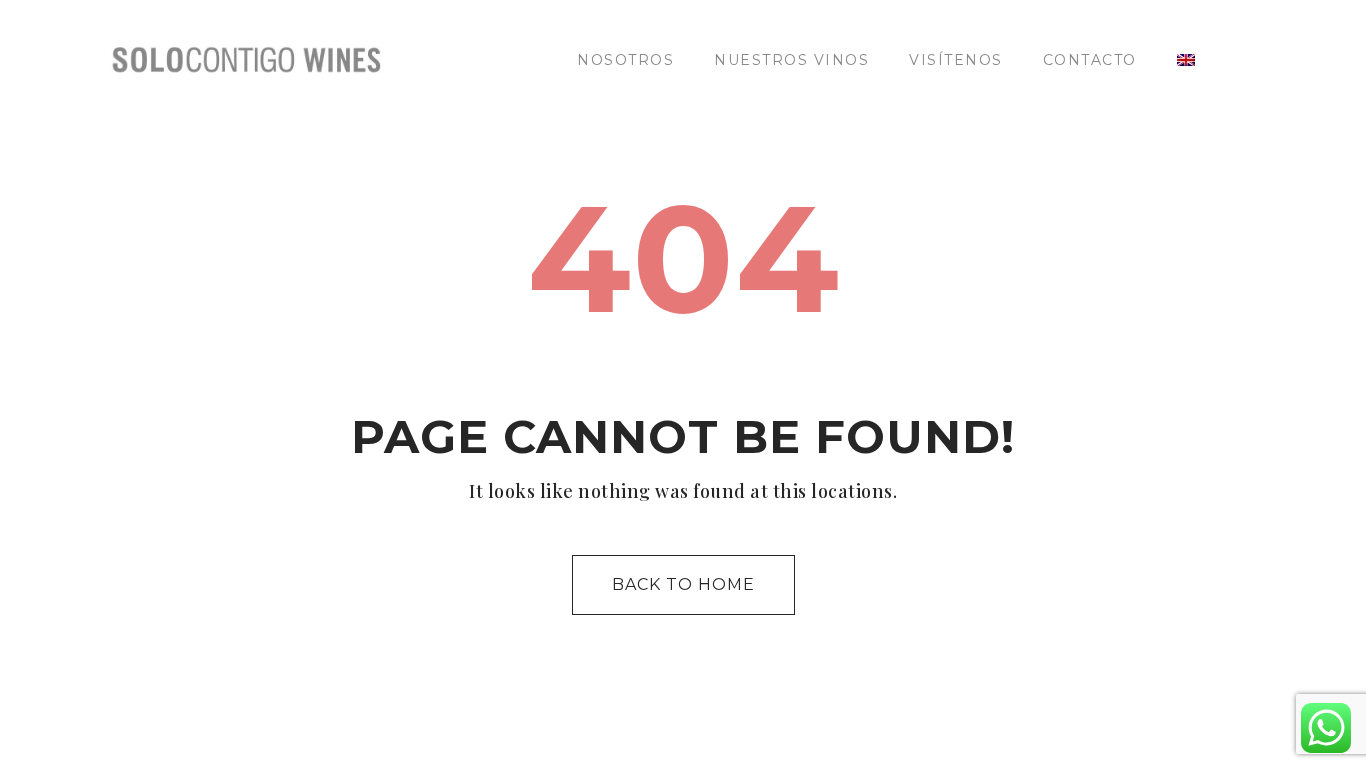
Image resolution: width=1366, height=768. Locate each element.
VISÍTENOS (956, 60)
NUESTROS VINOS (791, 60)
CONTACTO (1090, 60)
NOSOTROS (625, 60)
